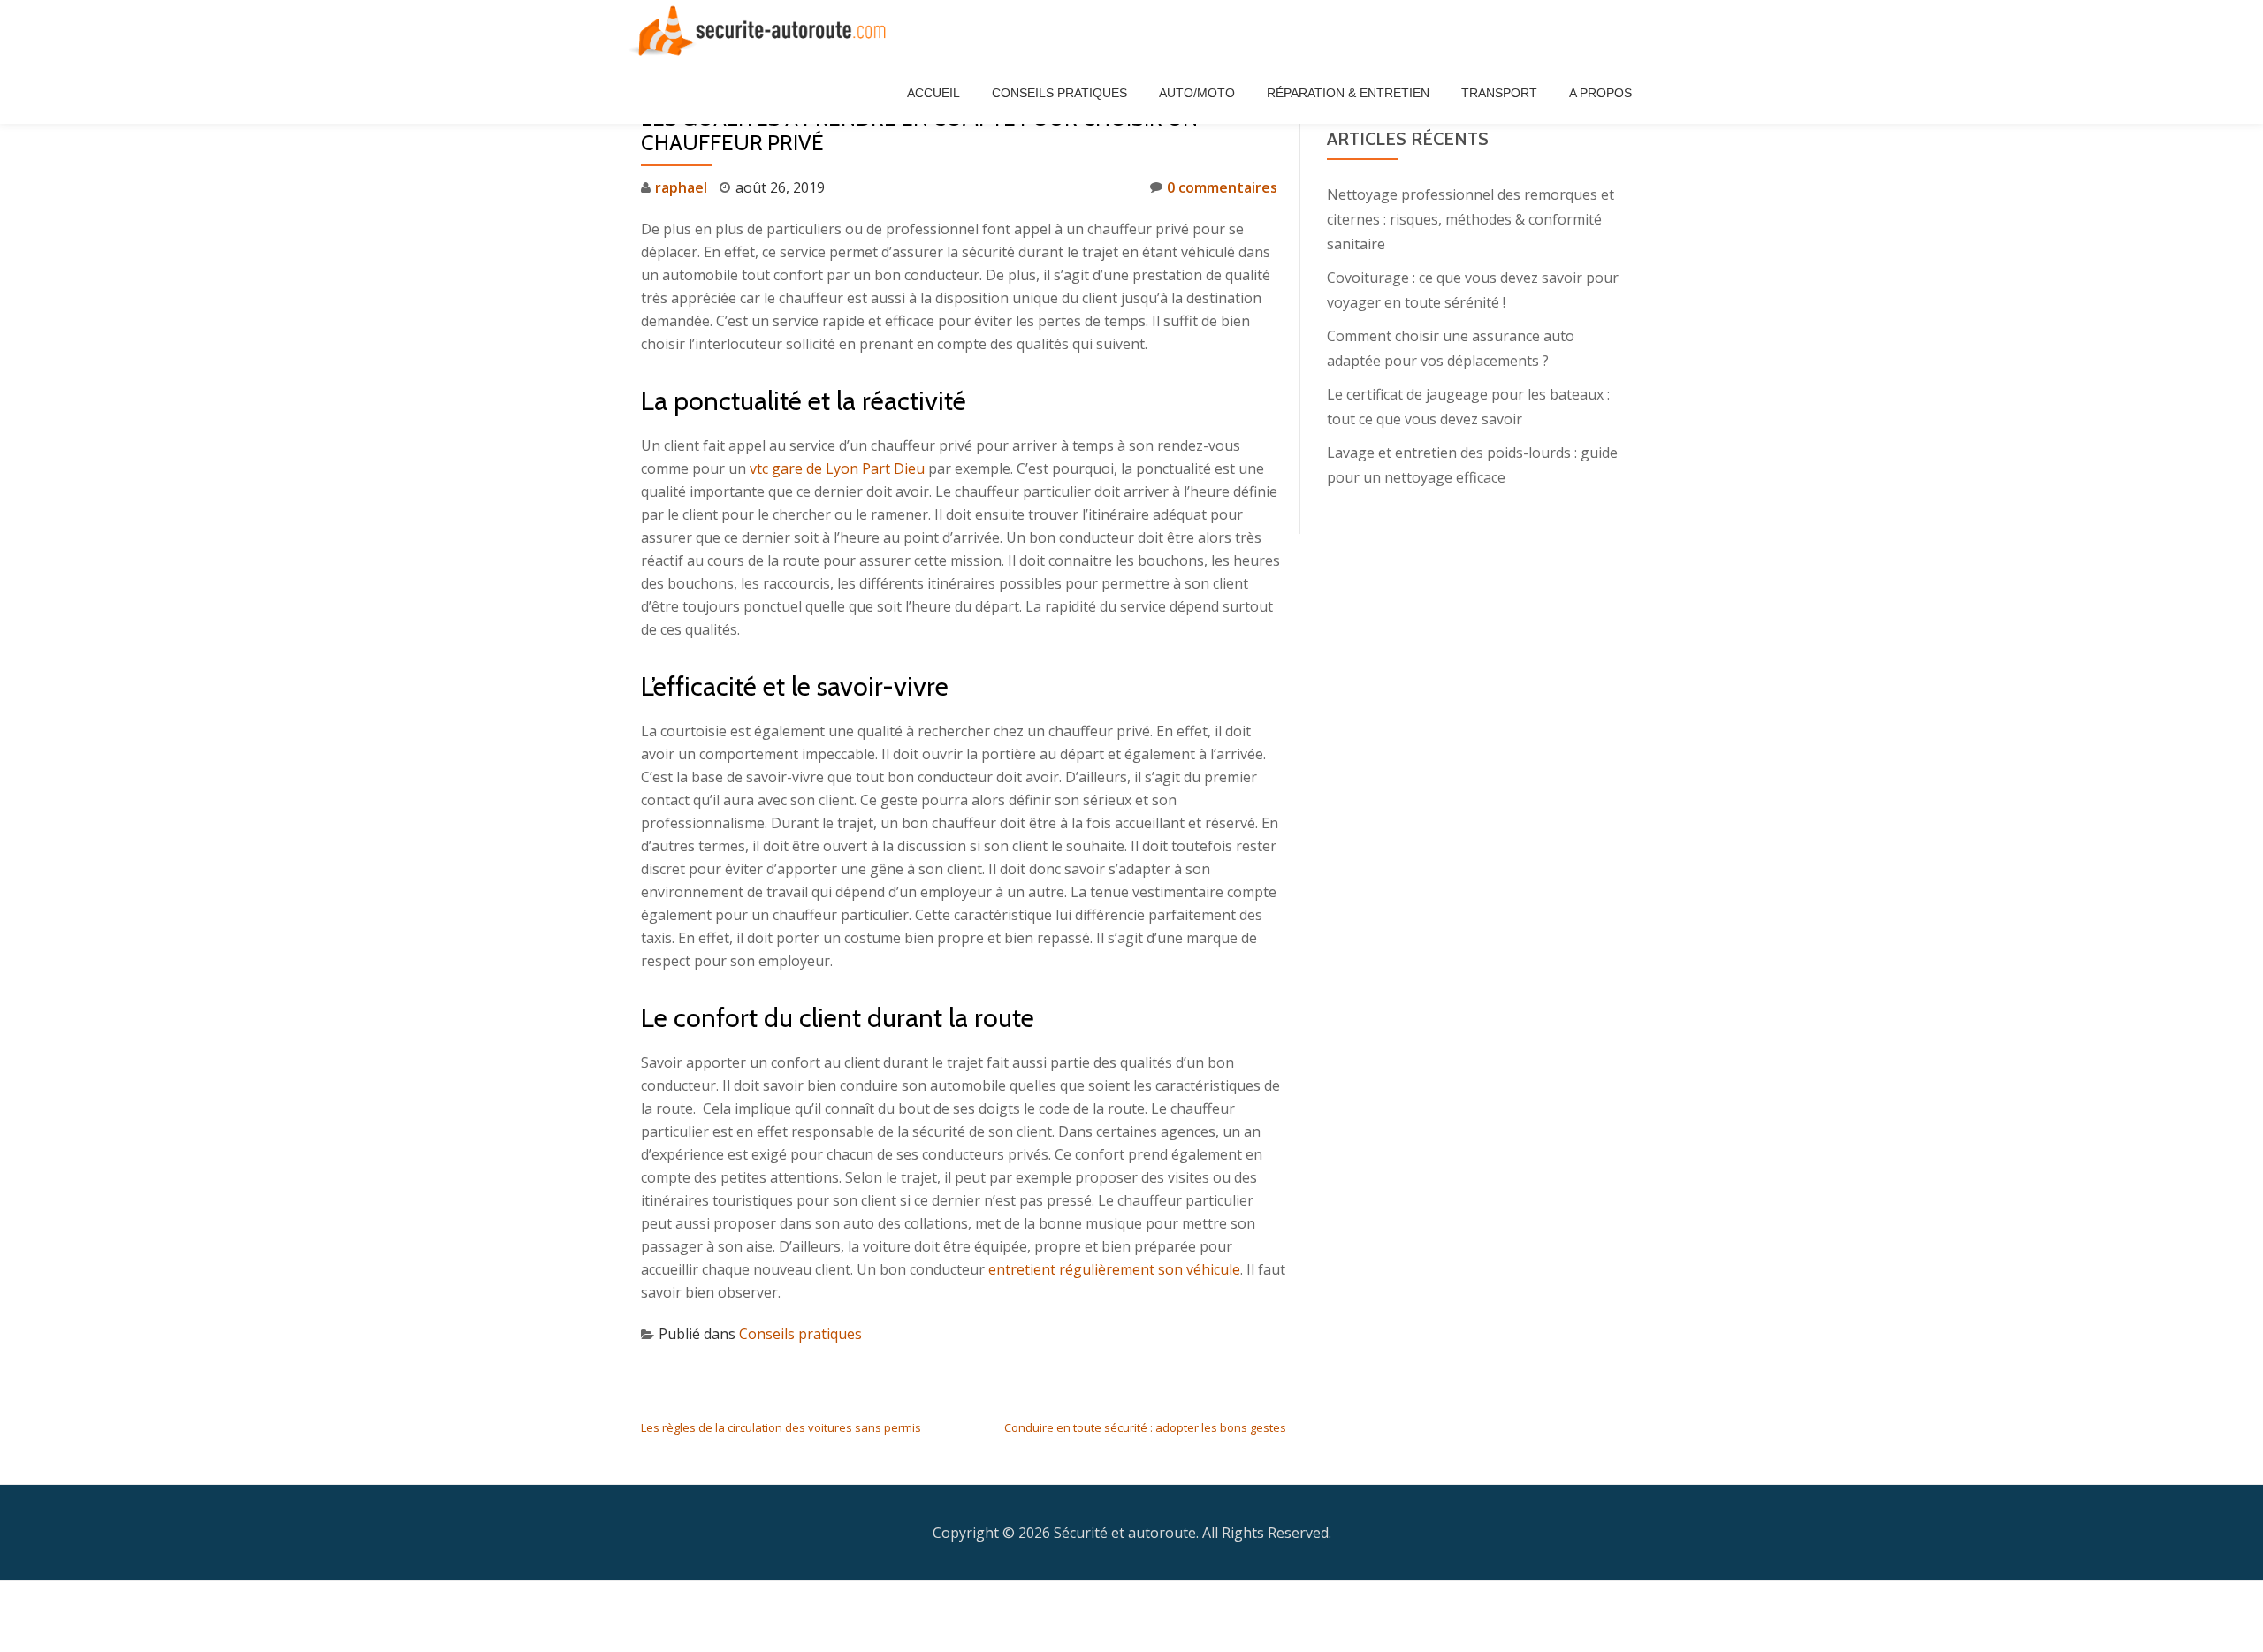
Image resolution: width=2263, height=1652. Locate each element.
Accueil (933, 93)
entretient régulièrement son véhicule (1114, 1269)
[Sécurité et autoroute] (765, 31)
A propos (1600, 93)
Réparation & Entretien (1348, 93)
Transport (1499, 93)
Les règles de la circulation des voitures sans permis (781, 1427)
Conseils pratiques (1059, 93)
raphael (681, 187)
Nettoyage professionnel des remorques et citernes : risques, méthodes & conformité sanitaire (1471, 219)
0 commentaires (1222, 187)
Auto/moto (1197, 93)
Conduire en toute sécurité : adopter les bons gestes (1145, 1427)
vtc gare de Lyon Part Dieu (837, 468)
